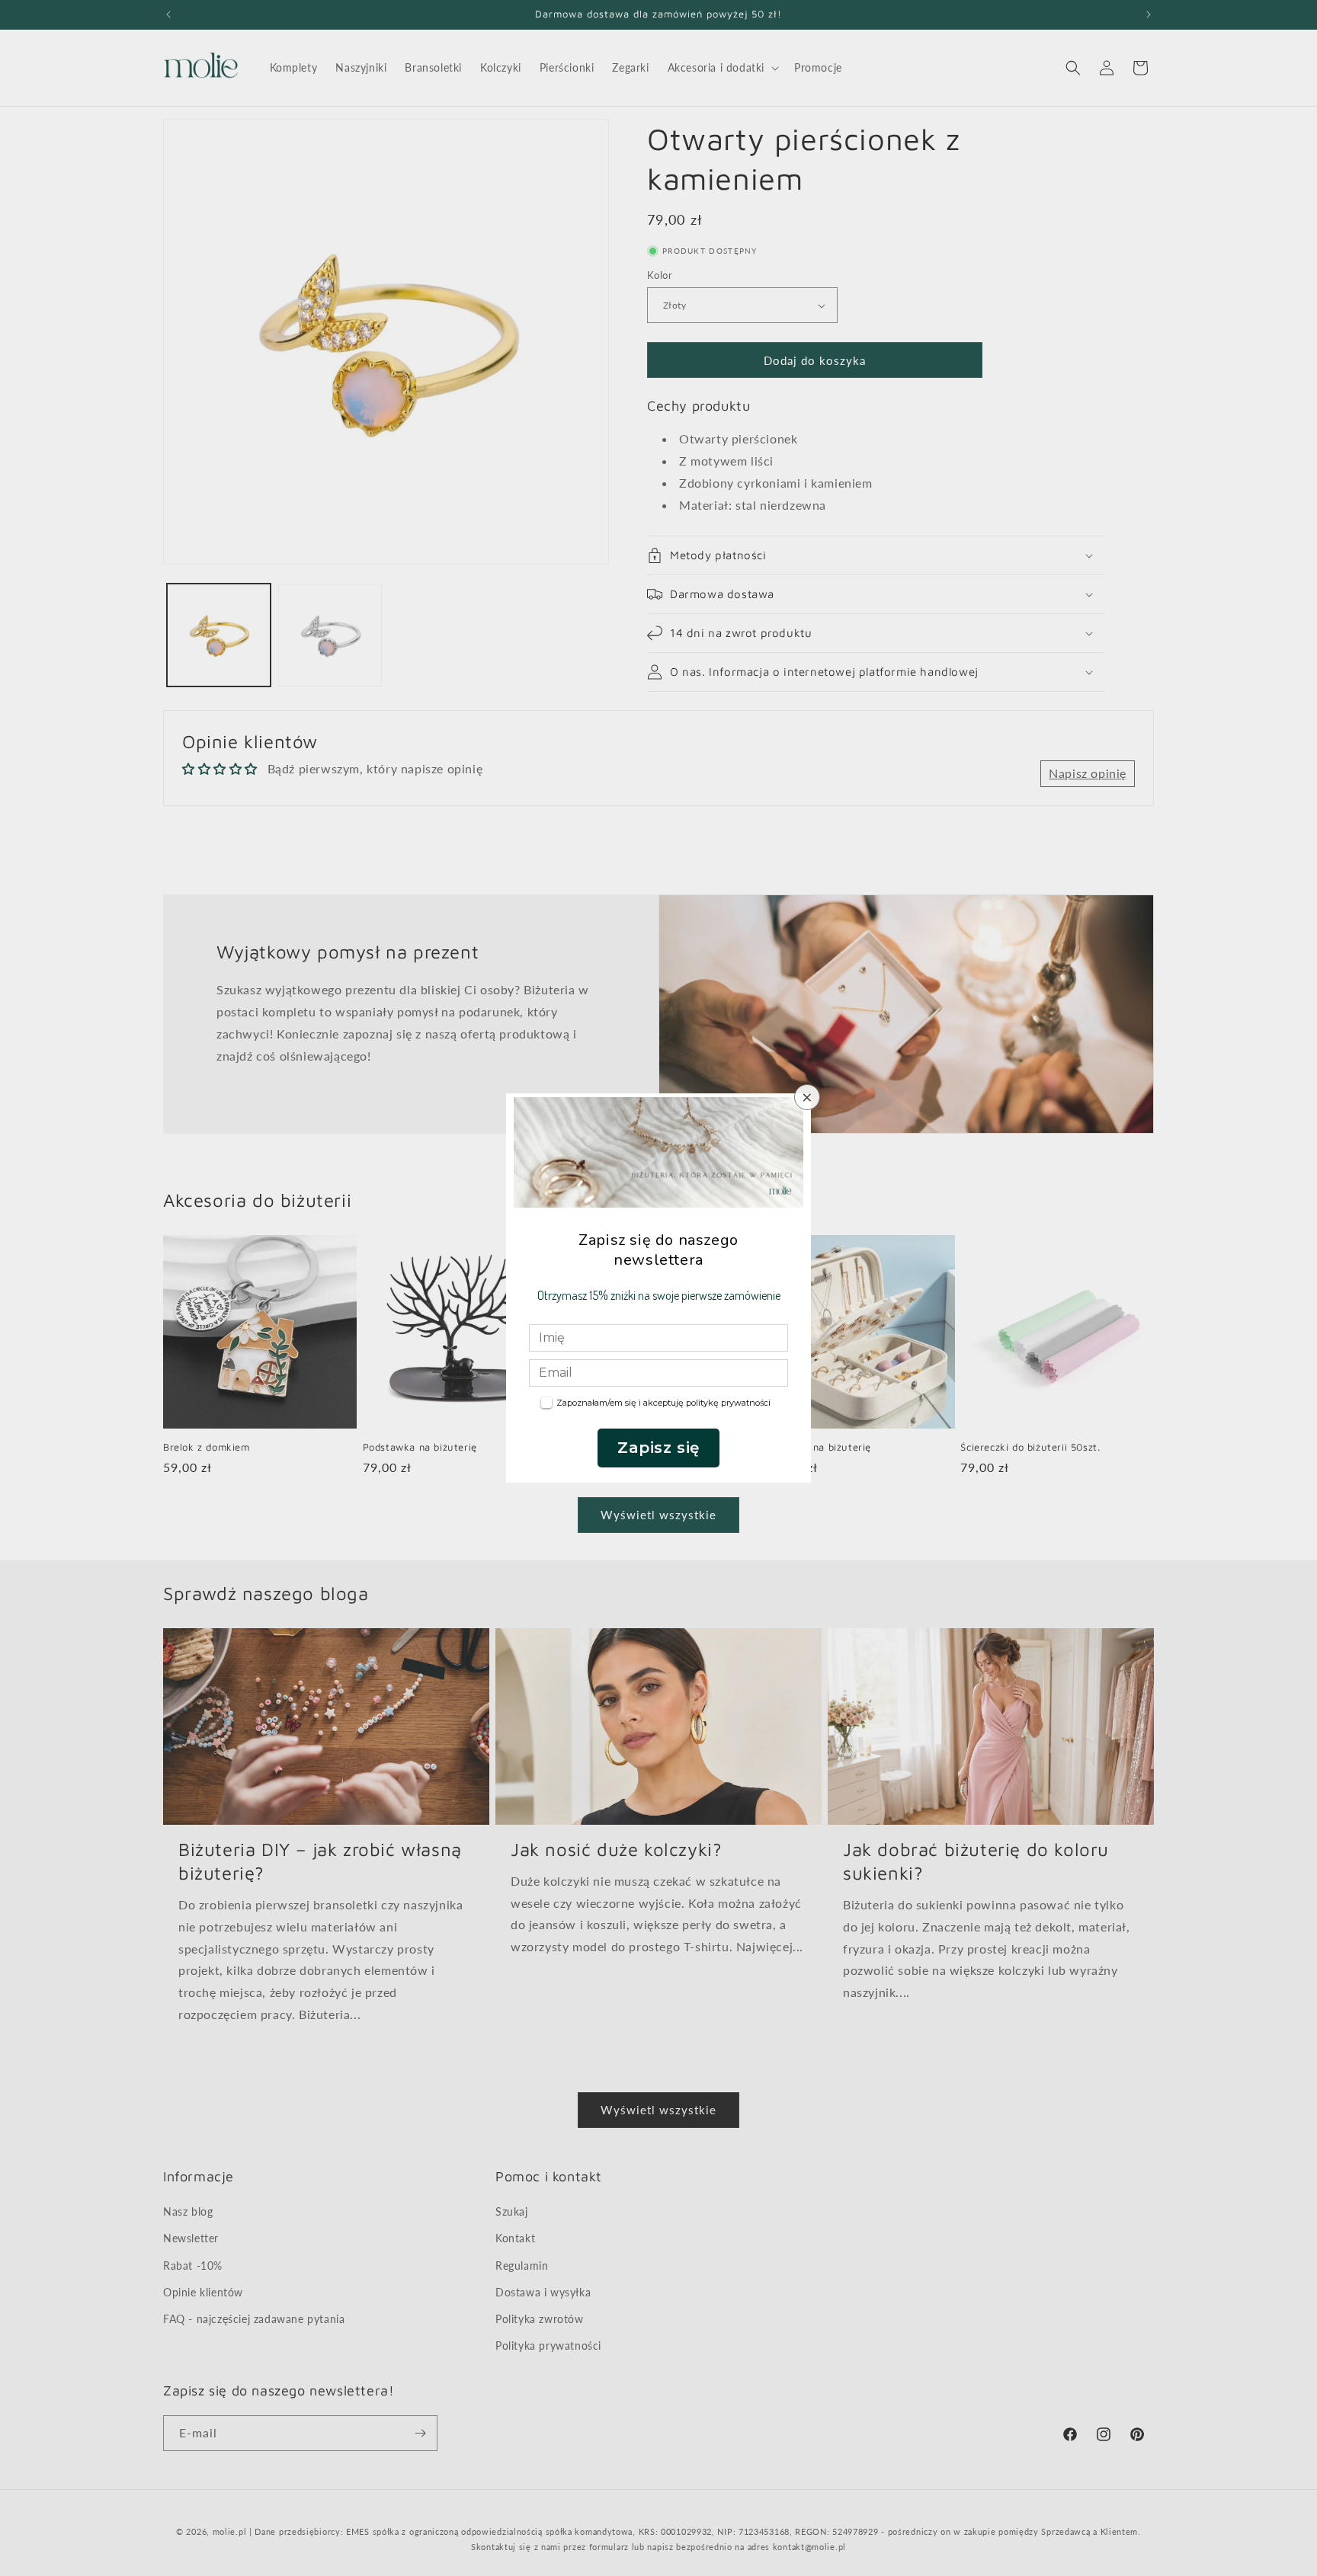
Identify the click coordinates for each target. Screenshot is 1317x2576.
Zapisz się (658, 1448)
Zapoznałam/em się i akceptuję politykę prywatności (663, 1403)
